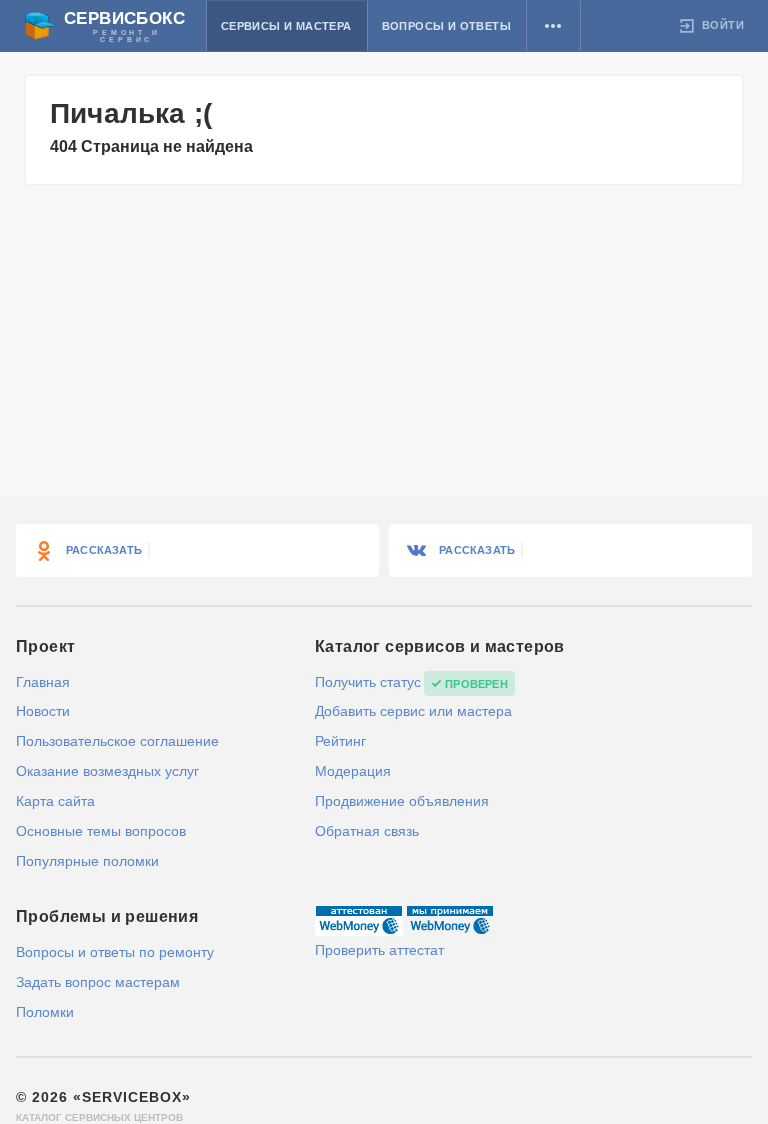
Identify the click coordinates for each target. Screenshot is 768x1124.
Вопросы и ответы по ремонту (115, 952)
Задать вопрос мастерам (98, 982)
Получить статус (368, 682)
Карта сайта (55, 801)
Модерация (353, 771)
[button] (553, 26)
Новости (43, 711)
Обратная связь (367, 831)
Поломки (45, 1012)
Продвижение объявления (402, 801)
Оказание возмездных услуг (107, 771)
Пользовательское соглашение (117, 741)
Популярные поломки (87, 861)
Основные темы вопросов (101, 831)
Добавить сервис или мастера (413, 711)
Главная (43, 682)
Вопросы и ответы (446, 26)
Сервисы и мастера (286, 26)
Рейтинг (340, 741)
